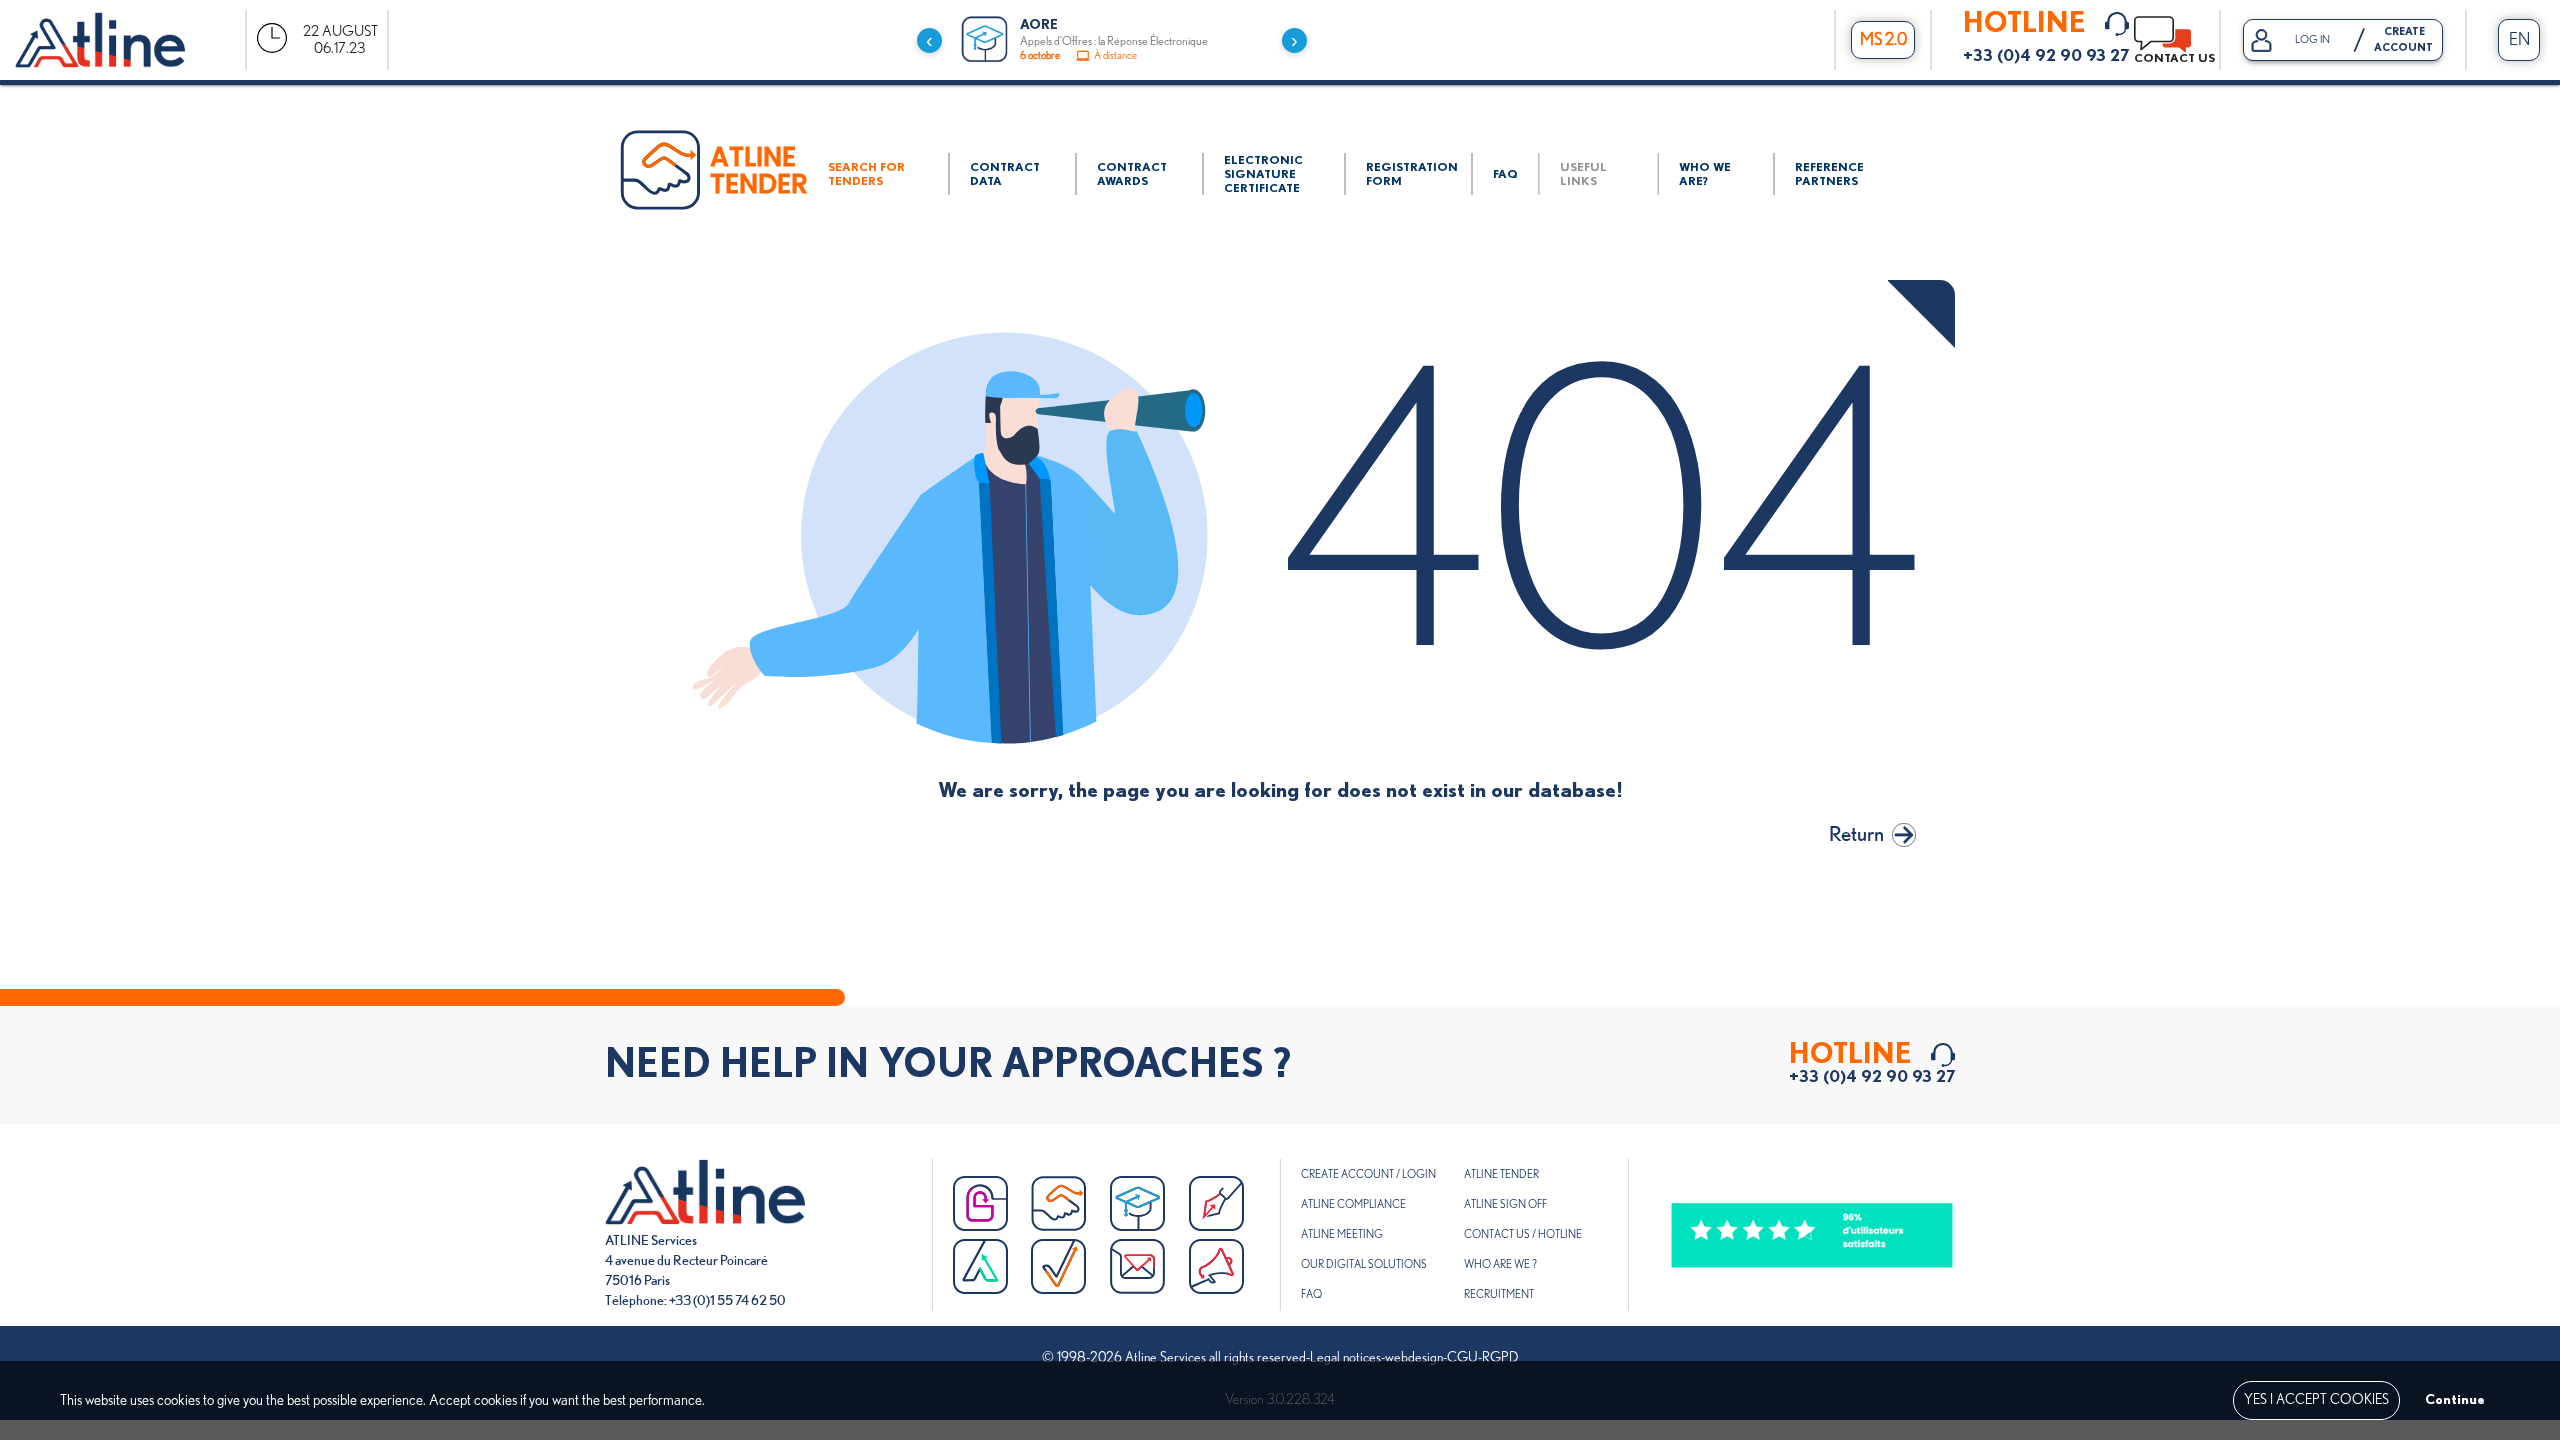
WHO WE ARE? (1705, 174)
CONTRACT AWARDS (1132, 174)
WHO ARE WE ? (1500, 1264)
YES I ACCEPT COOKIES (2316, 1400)
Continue (2455, 1400)
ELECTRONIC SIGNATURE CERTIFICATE (1263, 174)
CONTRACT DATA (1005, 174)
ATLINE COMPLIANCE (1353, 1204)
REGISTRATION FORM (1412, 174)
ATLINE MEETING (1342, 1234)
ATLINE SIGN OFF (1505, 1204)
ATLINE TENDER (1501, 1174)
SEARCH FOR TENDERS (866, 174)
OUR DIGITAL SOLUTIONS (1364, 1264)
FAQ (1505, 174)
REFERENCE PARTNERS (1829, 174)
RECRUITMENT (1499, 1294)
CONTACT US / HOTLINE (1523, 1234)
